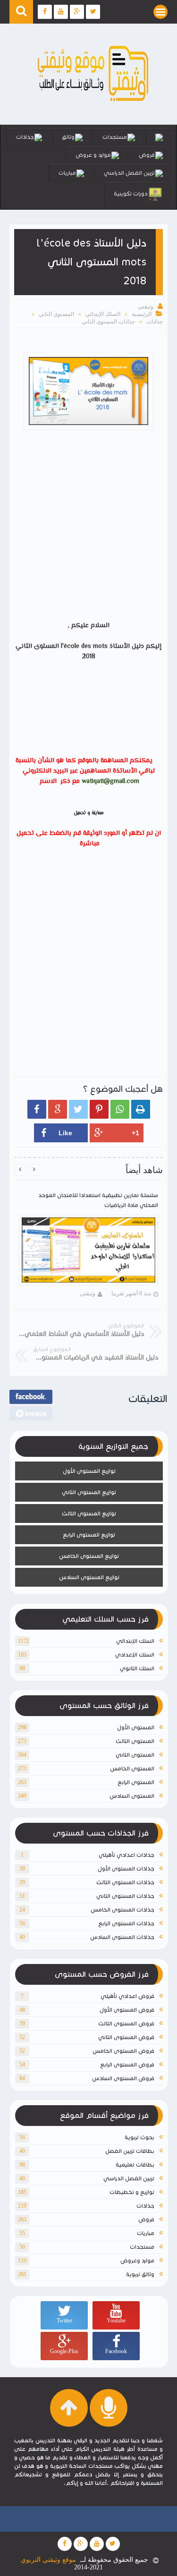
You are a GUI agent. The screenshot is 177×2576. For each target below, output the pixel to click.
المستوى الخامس (132, 1768)
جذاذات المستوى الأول (126, 1868)
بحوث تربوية (139, 2137)
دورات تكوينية (131, 193)
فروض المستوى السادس (123, 2078)
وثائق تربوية (140, 2274)
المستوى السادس (132, 1796)
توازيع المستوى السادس (89, 1577)
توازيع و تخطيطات (132, 2192)
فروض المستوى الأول (127, 2010)
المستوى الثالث (135, 1741)
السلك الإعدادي (135, 1654)
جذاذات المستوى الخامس (122, 1909)
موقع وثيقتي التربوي (48, 2560)
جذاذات (25, 137)
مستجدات (115, 137)
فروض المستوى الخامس (123, 2051)
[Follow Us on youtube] (97, 2544)
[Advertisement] (88, 527)
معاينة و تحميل (89, 813)
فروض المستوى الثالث (126, 2023)
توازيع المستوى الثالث (89, 1513)
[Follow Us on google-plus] (81, 2544)
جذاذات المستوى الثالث (125, 1882)
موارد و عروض (93, 155)
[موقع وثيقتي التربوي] (93, 102)
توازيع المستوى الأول (89, 1471)
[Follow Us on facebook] (65, 2544)
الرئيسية (142, 314)
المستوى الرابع (136, 1782)
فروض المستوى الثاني (126, 2037)
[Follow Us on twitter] (113, 2544)
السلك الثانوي (137, 1668)
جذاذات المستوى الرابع (126, 1923)
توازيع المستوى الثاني (89, 1492)
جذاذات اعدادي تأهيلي (126, 1855)
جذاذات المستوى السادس (122, 1937)
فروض (147, 155)
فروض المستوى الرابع (127, 2064)
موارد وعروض (137, 2260)
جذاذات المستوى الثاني (108, 322)
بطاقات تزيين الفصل (130, 2151)
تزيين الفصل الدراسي (129, 173)
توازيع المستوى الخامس (89, 1556)
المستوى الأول (136, 1727)
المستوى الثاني (56, 314)
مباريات (67, 173)
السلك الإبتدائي (103, 314)
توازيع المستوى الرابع (89, 1535)
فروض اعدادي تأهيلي (127, 1996)
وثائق (68, 137)
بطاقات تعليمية (135, 2164)
